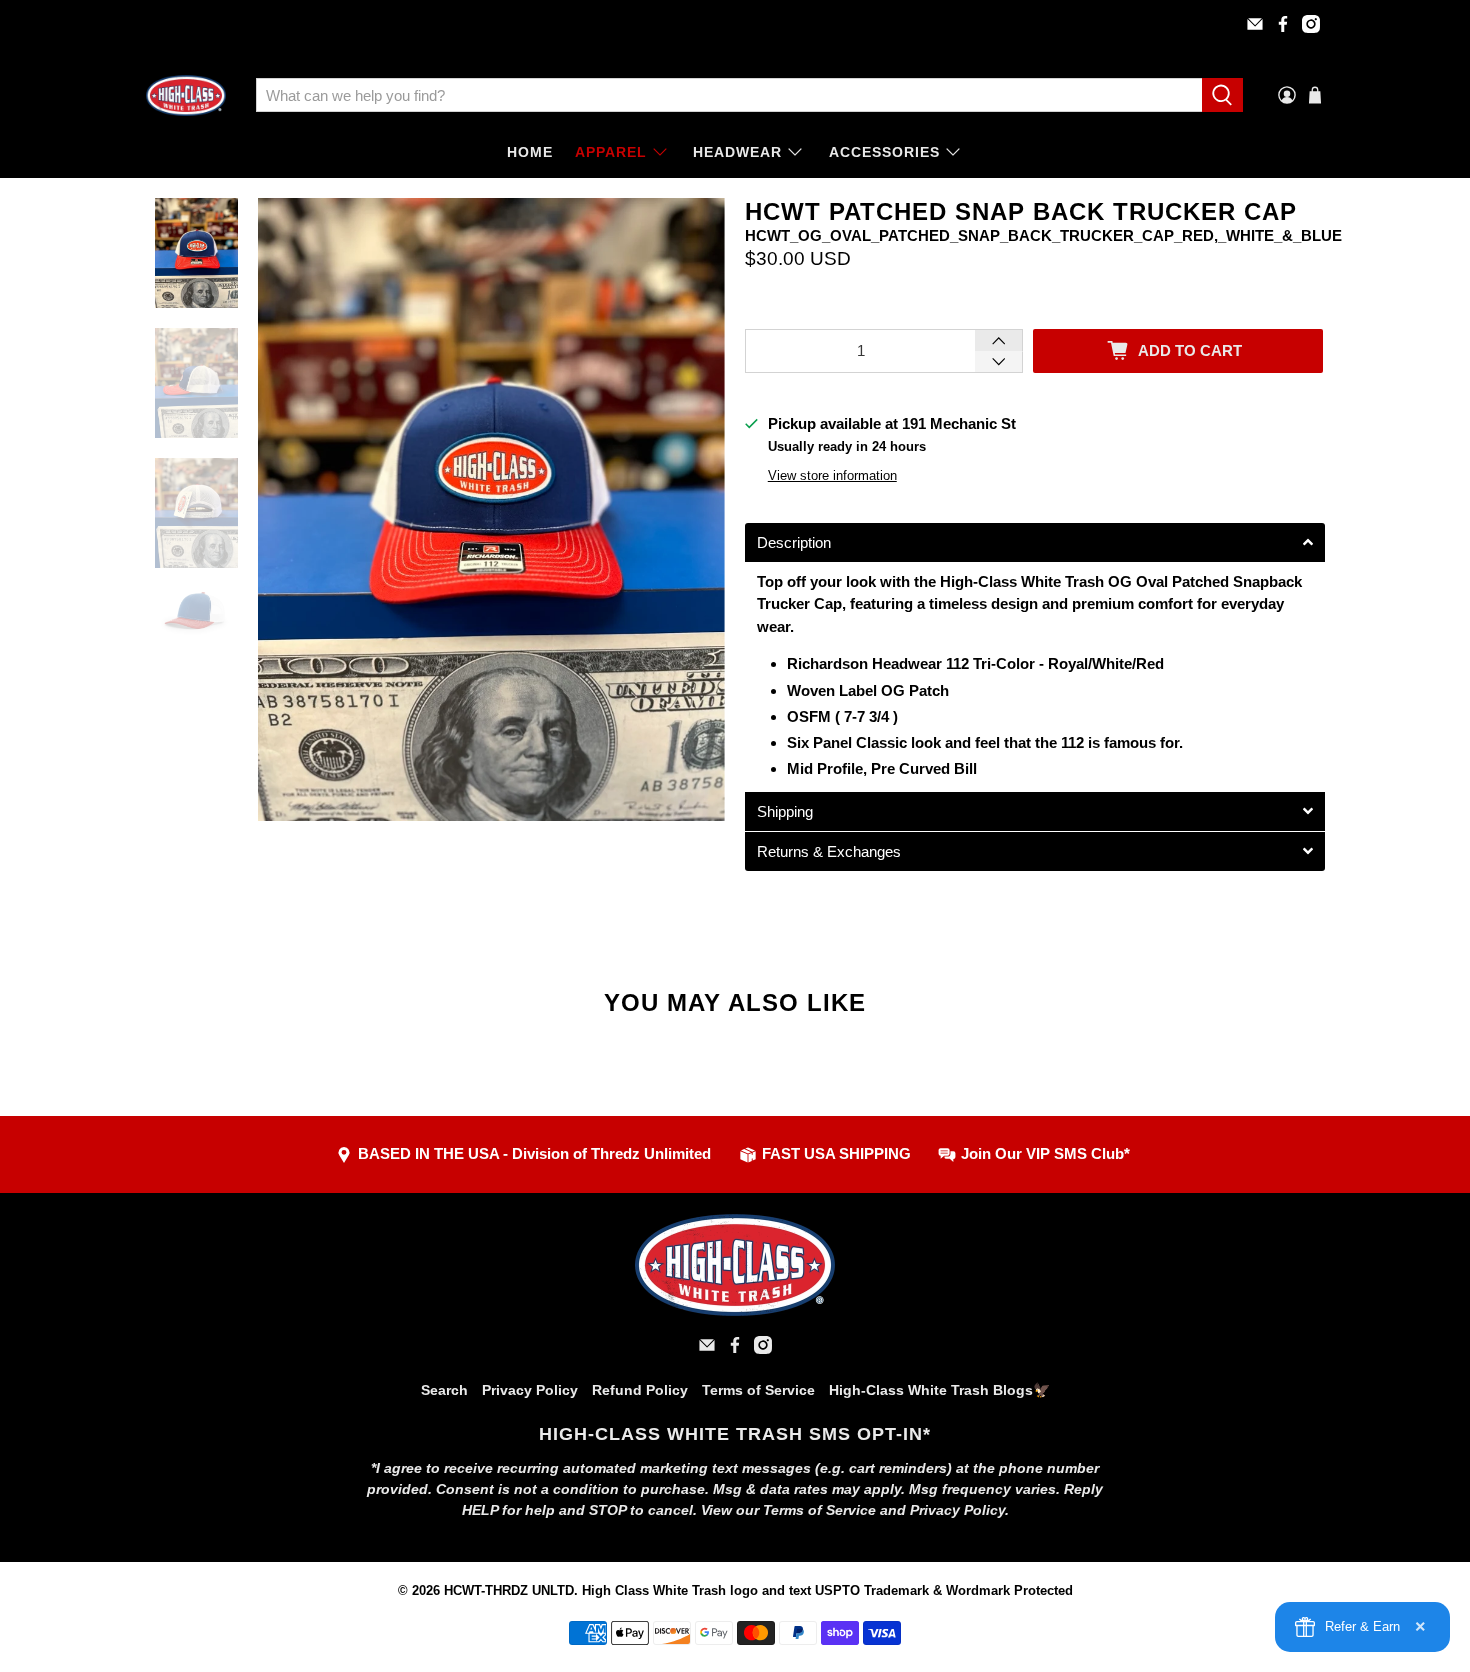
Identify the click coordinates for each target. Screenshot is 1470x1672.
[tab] (1035, 542)
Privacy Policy (530, 1390)
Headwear (737, 152)
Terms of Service (758, 1390)
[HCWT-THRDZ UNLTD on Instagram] (1311, 24)
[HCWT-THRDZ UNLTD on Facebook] (1283, 24)
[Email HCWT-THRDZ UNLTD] (1255, 24)
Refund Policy (640, 1390)
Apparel (611, 152)
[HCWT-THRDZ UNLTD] (186, 95)
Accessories (884, 152)
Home (530, 152)
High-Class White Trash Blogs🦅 (939, 1390)
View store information (832, 475)
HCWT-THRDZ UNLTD (509, 1591)
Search (444, 1390)
